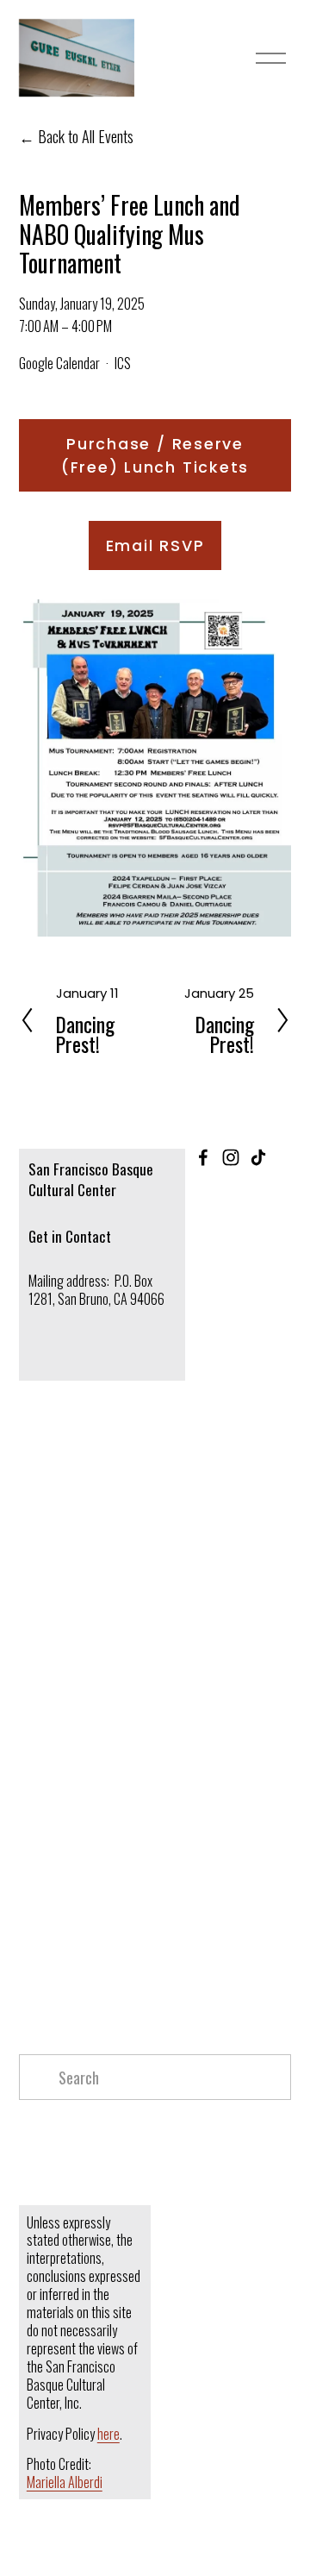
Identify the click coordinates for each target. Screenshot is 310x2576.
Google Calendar (59, 363)
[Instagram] (231, 1157)
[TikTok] (258, 1157)
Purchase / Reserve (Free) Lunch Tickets (155, 455)
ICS (123, 363)
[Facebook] (203, 1157)
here (108, 2434)
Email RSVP (155, 545)
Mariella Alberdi (65, 2482)
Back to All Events (86, 136)
